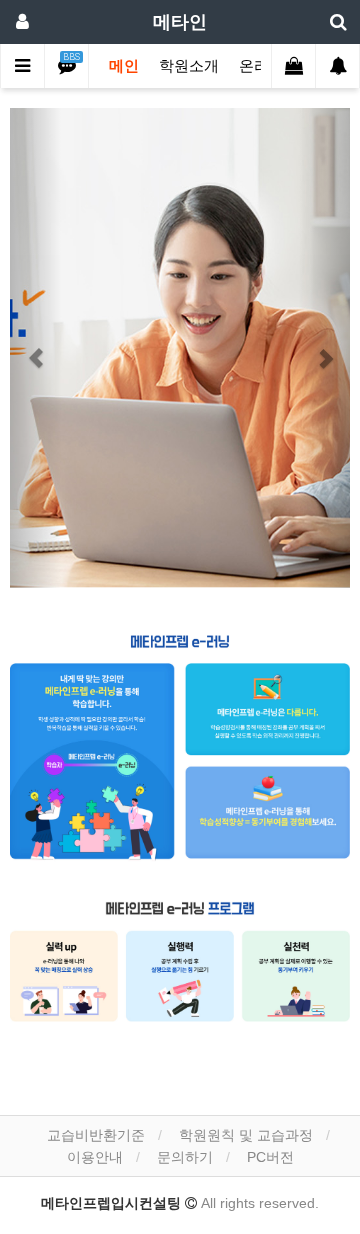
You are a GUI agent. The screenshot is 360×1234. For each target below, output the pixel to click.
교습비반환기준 (96, 1135)
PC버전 (270, 1157)
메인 (124, 66)
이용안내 (95, 1157)
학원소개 (189, 66)
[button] (35, 348)
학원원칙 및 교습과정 (246, 1135)
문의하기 (185, 1157)
